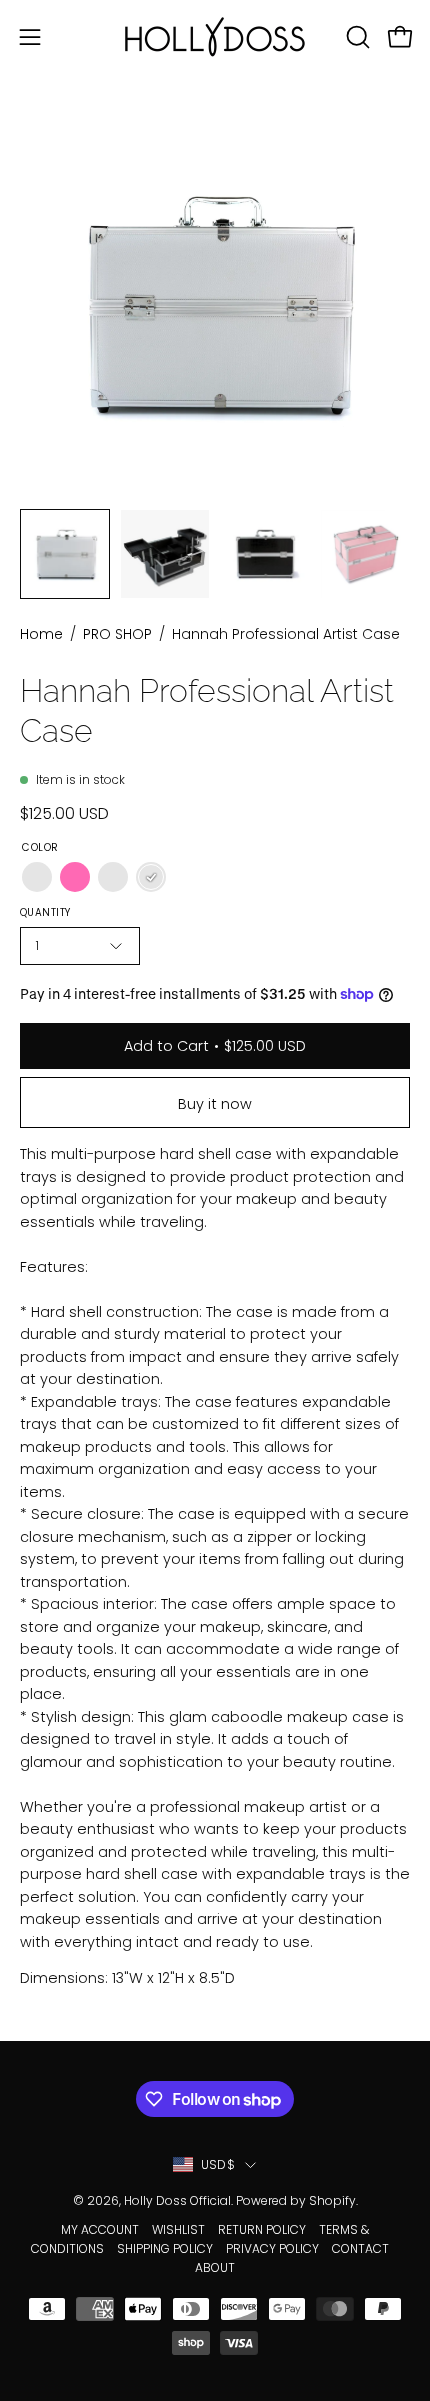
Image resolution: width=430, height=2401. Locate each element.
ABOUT (215, 2267)
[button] (356, 37)
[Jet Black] (113, 877)
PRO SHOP (117, 634)
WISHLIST (178, 2229)
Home (41, 634)
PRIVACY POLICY (272, 2248)
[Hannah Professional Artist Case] (65, 554)
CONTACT (360, 2248)
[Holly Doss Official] (215, 36)
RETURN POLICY (262, 2229)
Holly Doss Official (177, 2200)
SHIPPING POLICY (165, 2248)
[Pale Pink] (37, 877)
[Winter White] (151, 877)
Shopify (332, 2200)
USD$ (218, 2164)
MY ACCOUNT (100, 2229)
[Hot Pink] (75, 877)
